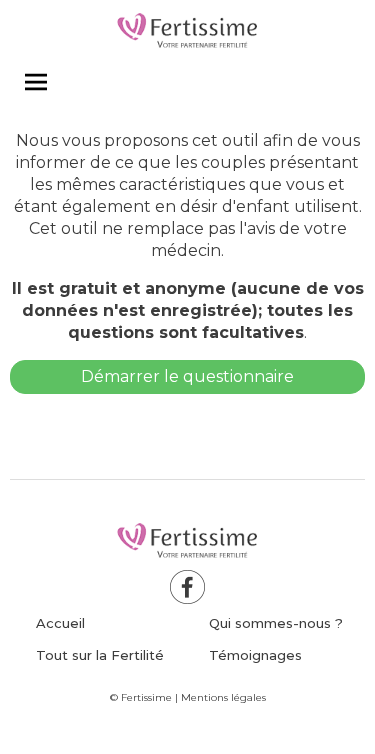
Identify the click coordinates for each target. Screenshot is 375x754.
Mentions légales (223, 697)
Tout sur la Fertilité (100, 655)
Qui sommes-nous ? (276, 623)
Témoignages (255, 655)
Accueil (60, 623)
